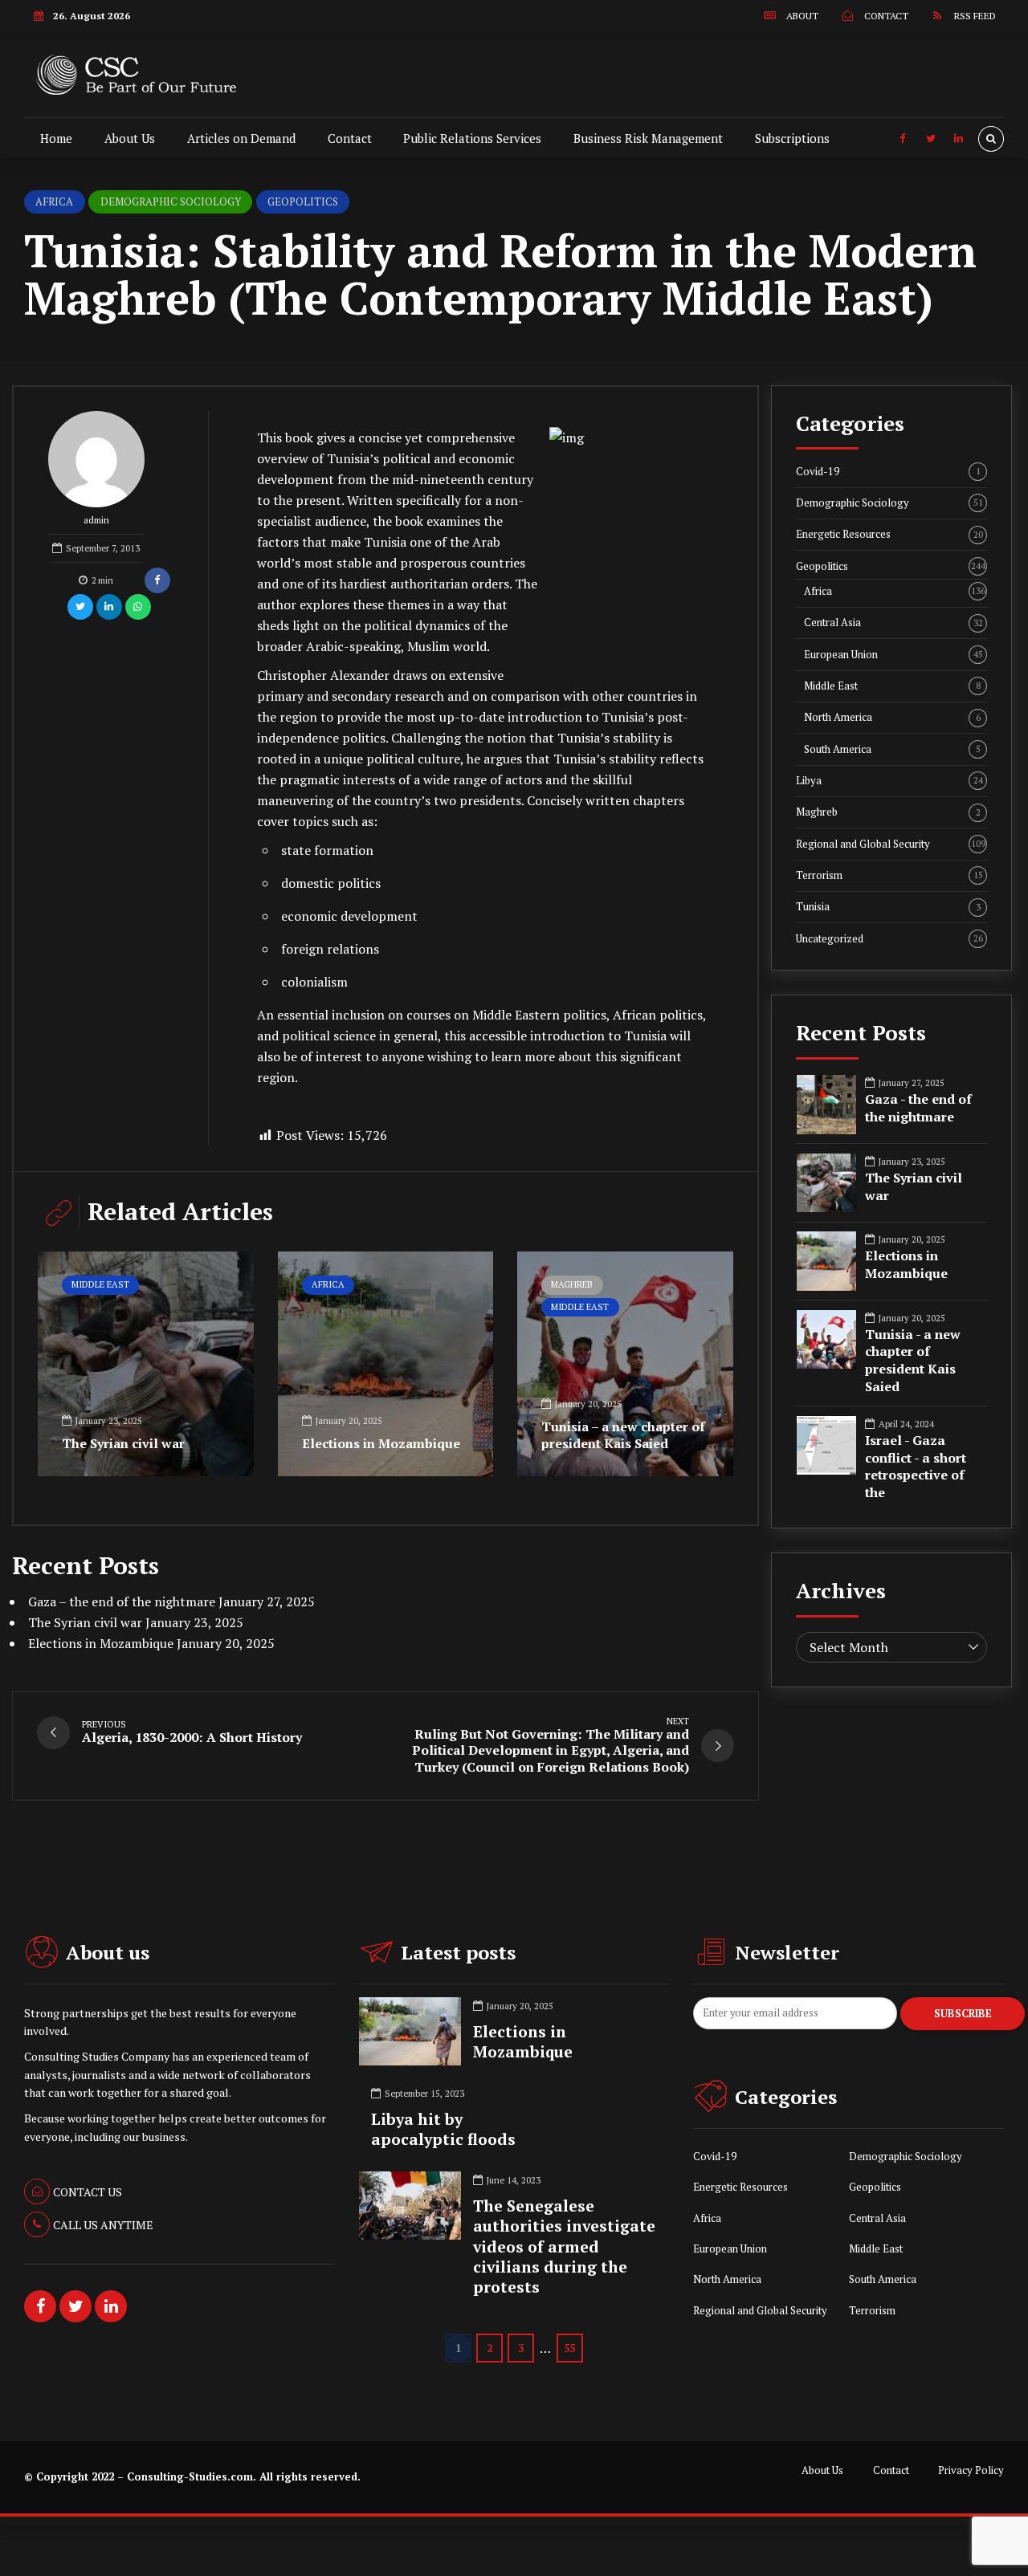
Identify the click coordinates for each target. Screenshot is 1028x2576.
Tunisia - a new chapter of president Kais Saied (913, 1361)
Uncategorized (889, 939)
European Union (893, 655)
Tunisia (888, 907)
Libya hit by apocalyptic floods (443, 2129)
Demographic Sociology (171, 201)
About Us (130, 138)
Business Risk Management (648, 138)
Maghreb (572, 1284)
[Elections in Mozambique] (386, 1364)
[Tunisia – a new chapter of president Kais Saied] (625, 1364)
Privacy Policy (971, 2470)
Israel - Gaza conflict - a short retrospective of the (916, 1467)
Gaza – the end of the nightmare (122, 1601)
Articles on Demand (241, 138)
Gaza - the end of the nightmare (918, 1108)
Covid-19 (888, 472)
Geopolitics (303, 201)
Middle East (100, 1284)
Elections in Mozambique (381, 1443)
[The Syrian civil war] (146, 1364)
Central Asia (893, 623)
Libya (889, 781)
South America (892, 749)
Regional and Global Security (891, 844)
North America (892, 717)
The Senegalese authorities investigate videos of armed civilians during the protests (564, 2246)
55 (569, 2348)
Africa (54, 201)
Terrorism (889, 875)
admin (96, 520)
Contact (350, 138)
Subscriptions (792, 138)
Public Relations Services (472, 138)
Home (56, 138)
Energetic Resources (889, 534)
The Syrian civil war (123, 1443)
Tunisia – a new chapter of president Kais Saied (623, 1435)
